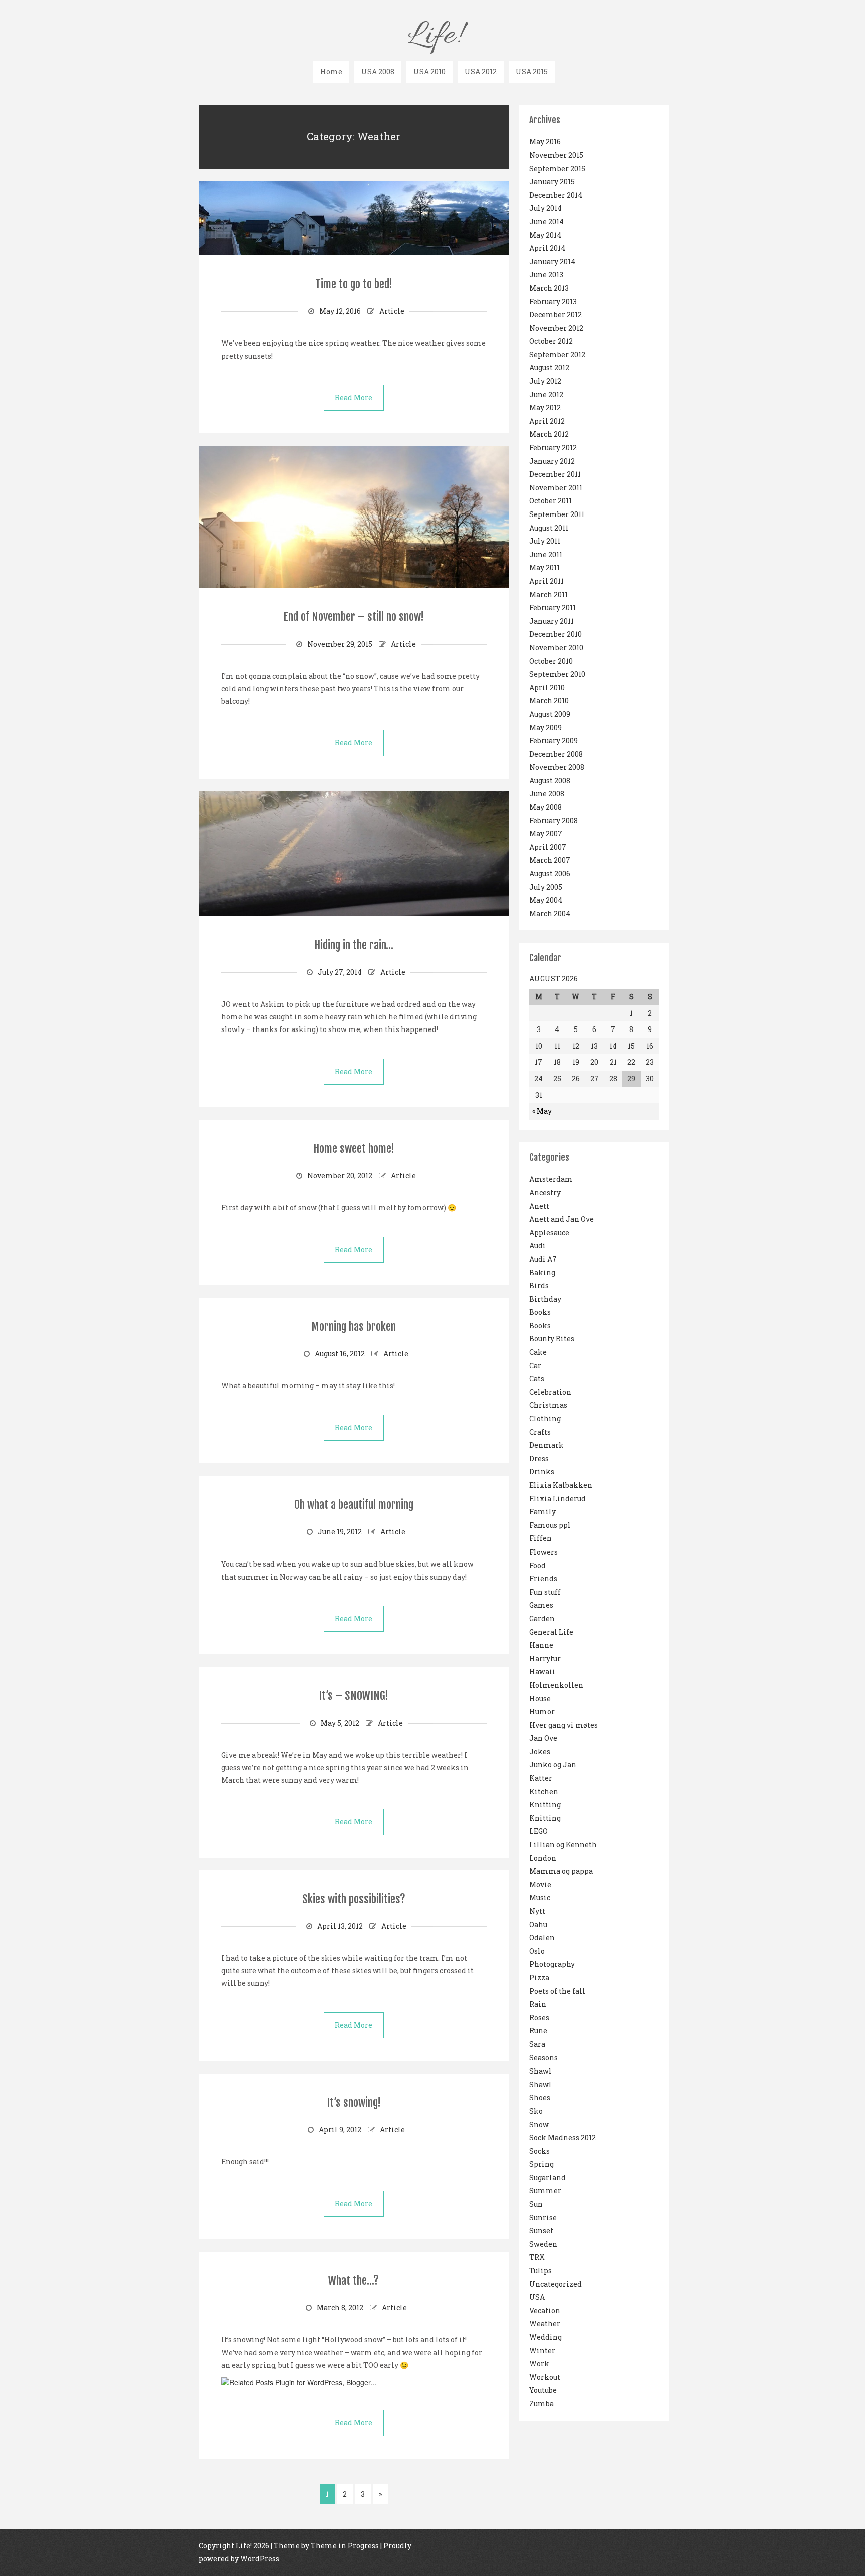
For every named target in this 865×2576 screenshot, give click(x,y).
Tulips (540, 2270)
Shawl (540, 2071)
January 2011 (551, 621)
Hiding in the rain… (354, 945)
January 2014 (552, 262)
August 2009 (550, 714)
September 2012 (557, 355)
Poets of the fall (557, 1991)
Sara (537, 2044)
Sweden (543, 2244)
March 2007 (550, 860)
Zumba (541, 2404)
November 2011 (556, 488)
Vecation (545, 2310)
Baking (542, 1272)
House (540, 1698)
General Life (551, 1632)
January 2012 (552, 461)
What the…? (354, 2280)
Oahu (538, 1925)
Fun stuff (545, 1592)
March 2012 (549, 434)
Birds (539, 1285)
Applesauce (549, 1232)
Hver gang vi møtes (563, 1725)
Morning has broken (354, 1327)
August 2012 (549, 368)
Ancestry (545, 1192)
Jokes (540, 1751)
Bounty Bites (552, 1339)
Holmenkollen (556, 1685)
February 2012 (553, 448)
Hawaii (542, 1671)
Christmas (548, 1405)
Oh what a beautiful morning (354, 1505)
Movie (540, 1885)
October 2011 (550, 501)
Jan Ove (543, 1738)
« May (542, 1111)
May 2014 (545, 235)
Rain (538, 2004)
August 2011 (549, 528)
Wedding (545, 2337)
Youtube (543, 2390)
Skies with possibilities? (354, 1899)
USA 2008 (378, 71)
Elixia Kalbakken (561, 1485)
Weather (545, 2324)
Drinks (542, 1472)
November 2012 (556, 328)
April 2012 (547, 421)
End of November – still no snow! (354, 616)
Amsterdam (551, 1179)
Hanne (541, 1645)
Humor (542, 1711)
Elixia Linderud (557, 1499)
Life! (434, 36)
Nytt (537, 1911)
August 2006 (550, 874)
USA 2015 (532, 71)
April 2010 (547, 687)
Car (535, 1366)
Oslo (537, 1951)
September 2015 (557, 168)
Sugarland (547, 2177)
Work (539, 2364)
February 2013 (553, 302)
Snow (539, 2124)
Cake (538, 1352)
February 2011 (552, 607)
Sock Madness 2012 (562, 2137)
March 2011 (548, 594)
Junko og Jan (553, 1764)
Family (542, 1512)
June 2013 (546, 275)
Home (331, 71)
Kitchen (544, 1791)
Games (541, 1605)
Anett (539, 1206)
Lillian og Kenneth (563, 1845)
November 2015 (556, 155)
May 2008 (545, 807)
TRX (537, 2257)
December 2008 (556, 754)
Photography (552, 1964)
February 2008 (553, 821)
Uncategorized (555, 2284)
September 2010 (557, 674)
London (543, 1858)
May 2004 (546, 900)
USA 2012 (481, 71)
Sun (536, 2204)
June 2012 (546, 395)
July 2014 (545, 208)
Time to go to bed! (354, 284)
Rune (538, 2031)
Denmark (546, 1445)
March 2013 (549, 288)
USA (537, 2297)
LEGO (538, 1831)
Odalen (542, 1938)
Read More (354, 398)
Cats (537, 1379)
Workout (545, 2377)
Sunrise (543, 2217)
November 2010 (556, 647)
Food (537, 1565)
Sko (536, 2111)
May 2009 (545, 727)
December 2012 (555, 315)
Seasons (543, 2058)
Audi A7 (543, 1259)
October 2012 (551, 341)
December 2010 (555, 634)
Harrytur (545, 1658)
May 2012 (545, 408)
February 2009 (553, 740)
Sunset (541, 2230)
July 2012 (545, 381)
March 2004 (550, 914)
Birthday (545, 1299)
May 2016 (545, 141)
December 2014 (556, 195)
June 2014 (546, 221)
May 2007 (546, 834)
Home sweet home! (354, 1148)
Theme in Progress (345, 2546)
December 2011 (555, 474)
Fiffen (540, 1538)
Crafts (540, 1432)
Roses (539, 2018)
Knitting (545, 1805)
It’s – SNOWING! (354, 1695)
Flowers (543, 1552)
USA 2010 (429, 71)
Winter (542, 2351)
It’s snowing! (354, 2102)
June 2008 (547, 794)
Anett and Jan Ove (561, 1219)
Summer (545, 2190)
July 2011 (545, 541)
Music (540, 1898)
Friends (543, 1578)
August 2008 (550, 781)
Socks (539, 2151)
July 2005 (546, 887)
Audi (537, 1245)
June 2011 (546, 554)
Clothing (545, 1419)
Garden (542, 1618)
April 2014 (547, 248)
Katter (541, 1778)
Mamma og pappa (561, 1871)
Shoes (540, 2097)
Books (540, 1312)
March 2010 (549, 700)
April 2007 (548, 847)
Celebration (550, 1392)
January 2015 (552, 181)
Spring (541, 2164)
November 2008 (557, 767)
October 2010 (551, 661)
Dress (539, 1459)
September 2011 (557, 514)
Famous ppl (550, 1525)
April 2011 (546, 581)
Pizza (539, 1978)
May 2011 (544, 567)
